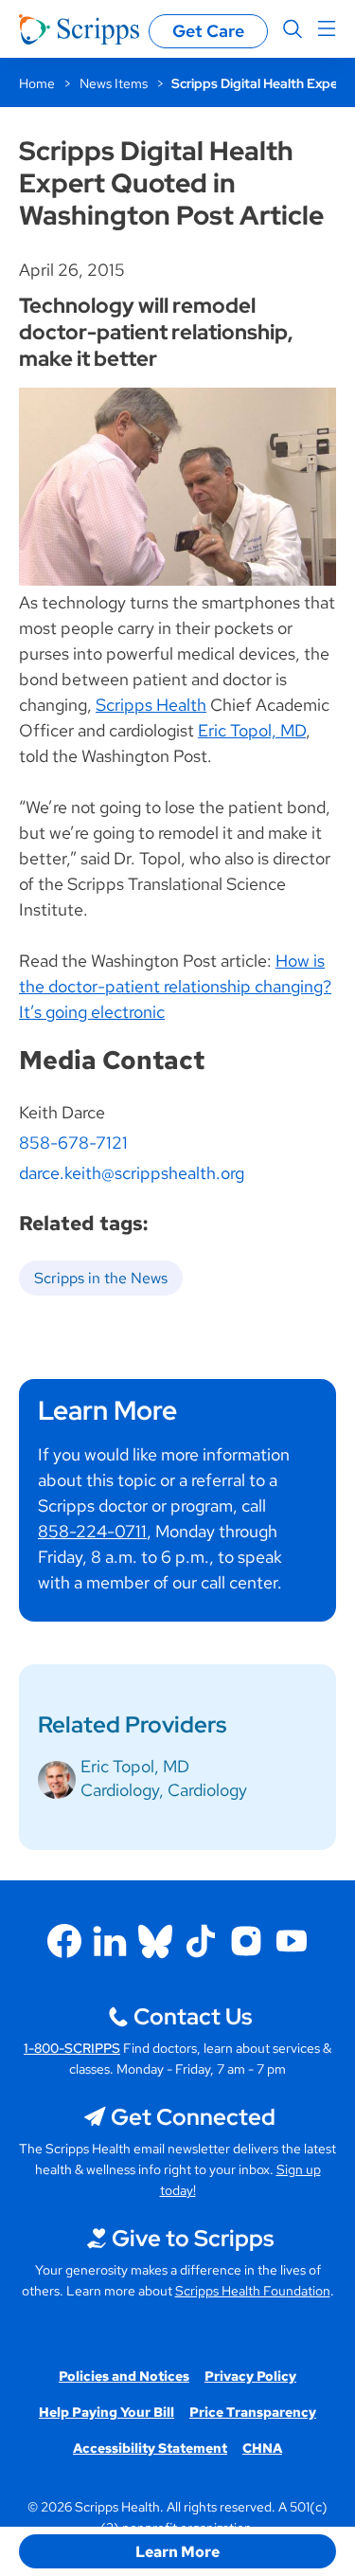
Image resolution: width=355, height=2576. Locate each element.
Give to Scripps (193, 2238)
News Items (114, 83)
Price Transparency (253, 2412)
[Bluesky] (155, 1941)
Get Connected (193, 2117)
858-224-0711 (92, 1531)
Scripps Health (151, 705)
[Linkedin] (110, 1941)
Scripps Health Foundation (253, 2291)
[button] (177, 2551)
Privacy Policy (250, 2376)
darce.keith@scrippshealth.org (132, 1173)
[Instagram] (246, 1941)
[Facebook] (64, 1941)
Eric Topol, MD (252, 730)
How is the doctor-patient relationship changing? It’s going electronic (175, 986)
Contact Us (193, 2016)
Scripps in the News (101, 1278)
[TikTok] (201, 1941)
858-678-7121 (73, 1143)
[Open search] (293, 29)
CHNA (262, 2448)
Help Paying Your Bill (106, 2412)
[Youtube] (292, 1941)
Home (37, 83)
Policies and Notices (124, 2376)
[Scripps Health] (79, 29)
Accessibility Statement (150, 2448)
